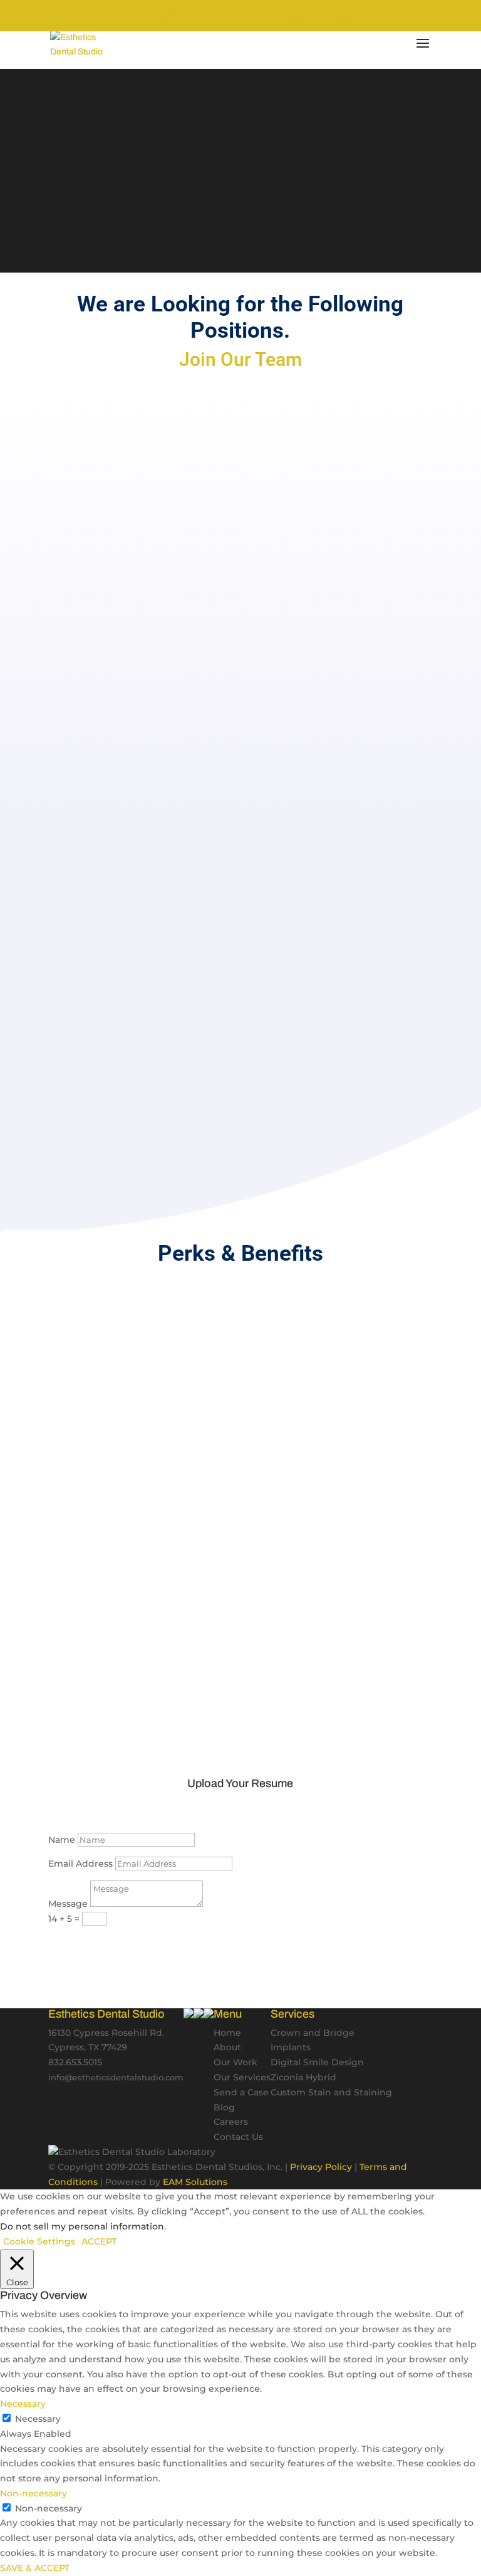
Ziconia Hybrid (303, 2077)
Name (62, 1840)
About (227, 2047)
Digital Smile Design (317, 2062)
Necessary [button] (23, 2404)
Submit (85, 1942)
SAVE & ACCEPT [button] (35, 2568)
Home (227, 2033)
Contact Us (238, 2137)
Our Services (242, 2077)
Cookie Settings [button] (39, 2241)
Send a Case (241, 2092)
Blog (224, 2107)
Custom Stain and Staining (331, 2092)
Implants (291, 2047)
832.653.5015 (193, 16)
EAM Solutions (195, 2182)
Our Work (235, 2062)
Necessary (38, 2419)
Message (68, 1904)
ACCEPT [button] (99, 2241)
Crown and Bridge (313, 2033)
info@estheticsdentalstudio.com (116, 2078)
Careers (231, 2122)
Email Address (80, 1864)
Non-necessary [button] (34, 2493)
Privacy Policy (321, 2167)
